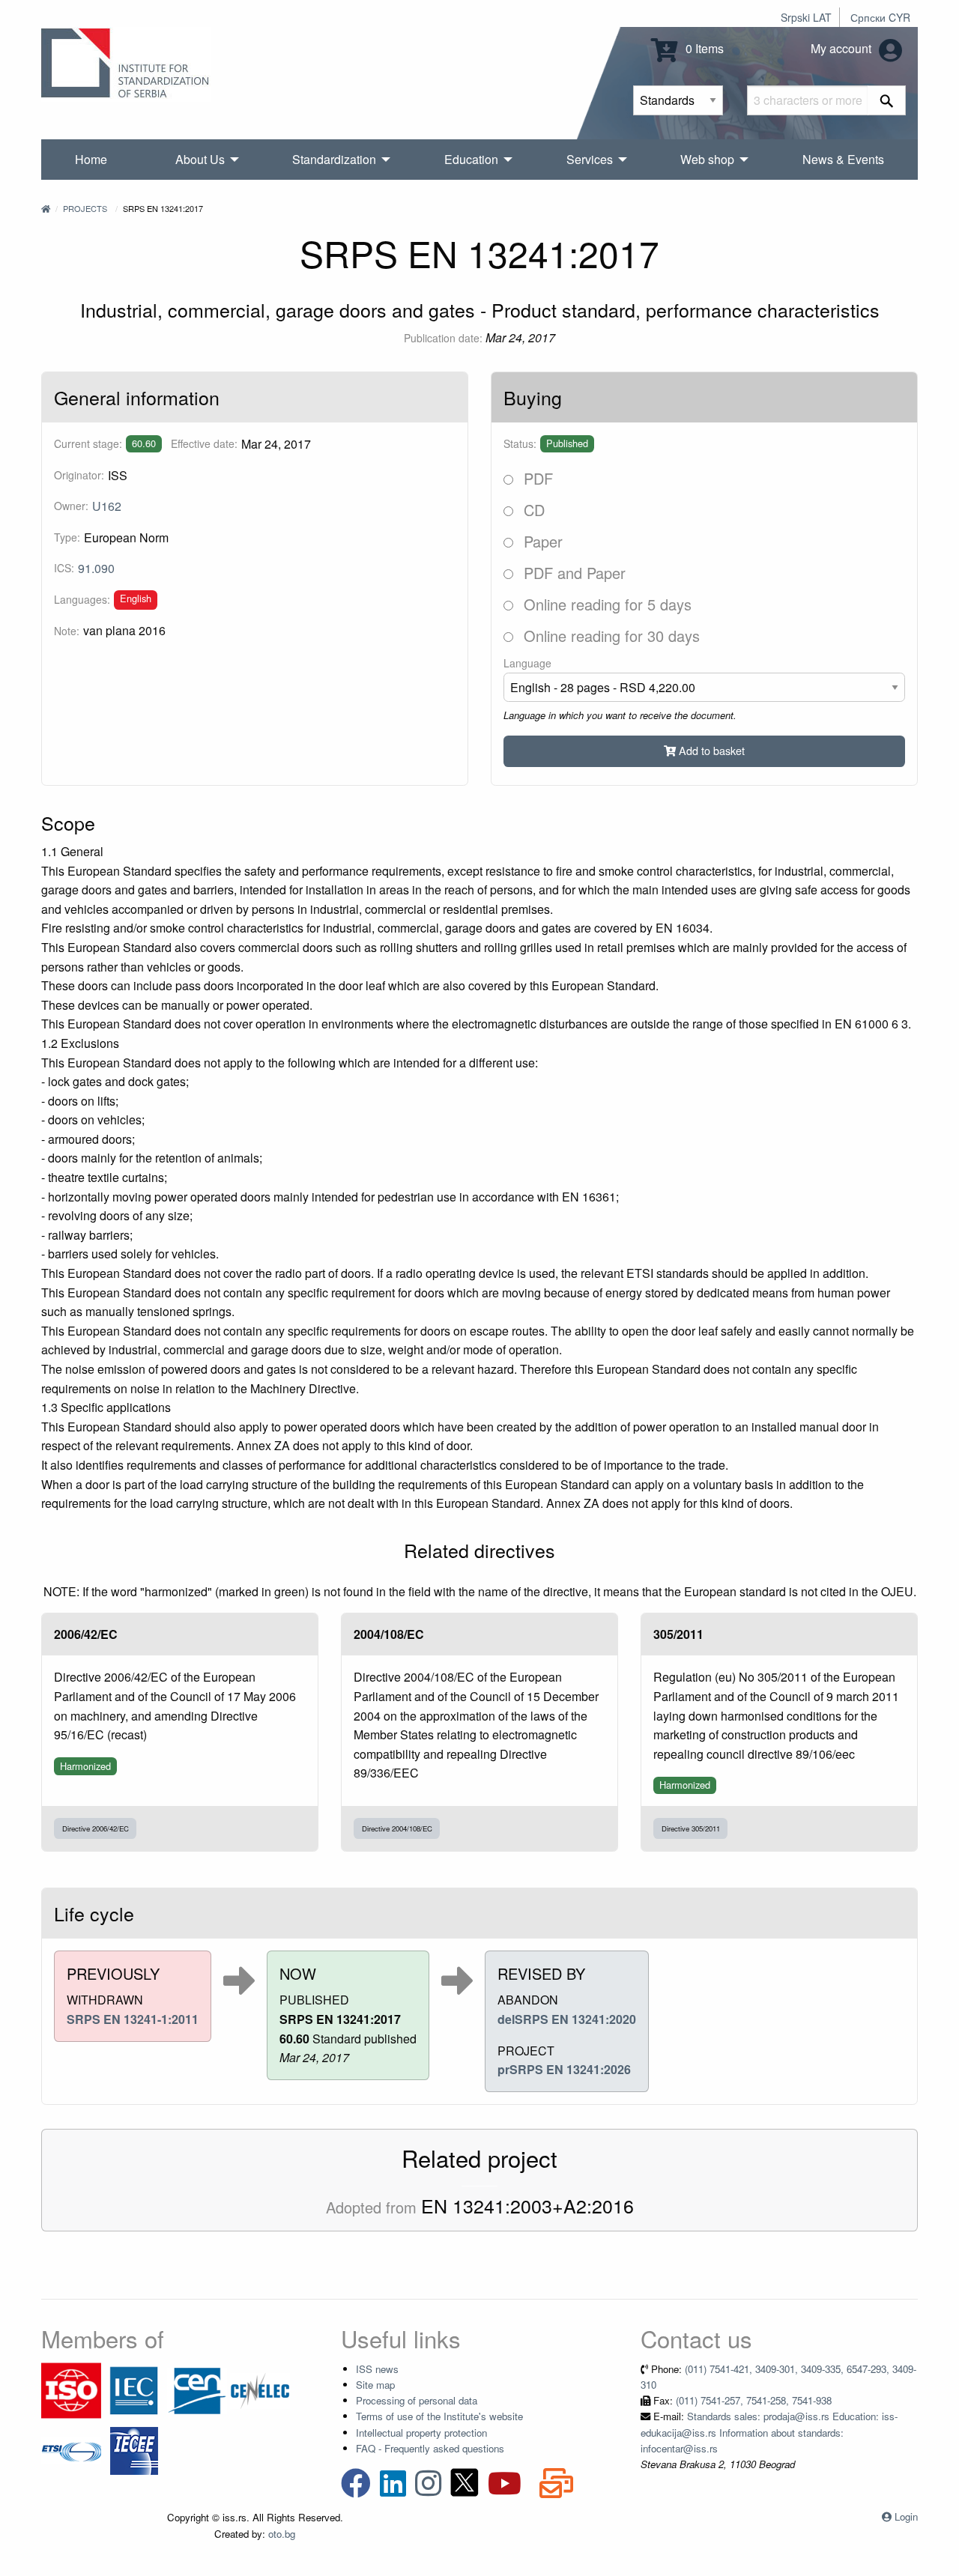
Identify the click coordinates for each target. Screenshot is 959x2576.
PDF (536, 478)
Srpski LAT (806, 17)
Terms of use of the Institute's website (439, 2416)
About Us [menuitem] (200, 159)
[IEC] (134, 2389)
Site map (375, 2385)
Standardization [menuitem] (334, 159)
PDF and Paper (572, 573)
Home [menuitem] (91, 159)
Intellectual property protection (421, 2433)
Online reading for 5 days (605, 604)
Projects (85, 208)
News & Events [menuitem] (843, 159)
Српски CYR (880, 17)
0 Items (703, 48)
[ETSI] (71, 2449)
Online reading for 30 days (609, 636)
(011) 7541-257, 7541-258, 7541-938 (754, 2400)
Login (906, 2516)
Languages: (82, 599)
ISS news (377, 2369)
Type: (67, 537)
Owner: (71, 506)
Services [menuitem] (590, 159)
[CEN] (197, 2389)
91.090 (96, 568)
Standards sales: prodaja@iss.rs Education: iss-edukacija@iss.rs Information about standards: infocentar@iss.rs (769, 2432)
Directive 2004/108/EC (397, 1828)
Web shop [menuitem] (707, 159)
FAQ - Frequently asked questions (430, 2448)
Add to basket (710, 750)
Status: (520, 443)
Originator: (79, 475)
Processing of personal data (417, 2400)
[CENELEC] (260, 2389)
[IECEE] (134, 2449)
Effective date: (204, 443)
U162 (107, 506)
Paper (541, 541)
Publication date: (443, 338)
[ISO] (71, 2389)
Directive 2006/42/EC (96, 1828)
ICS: (64, 568)
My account (842, 48)
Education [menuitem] (471, 159)
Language (527, 663)
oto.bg (282, 2534)
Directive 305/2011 (691, 1828)
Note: (67, 631)
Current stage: (88, 443)
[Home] (46, 208)
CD (532, 510)
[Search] (887, 100)
